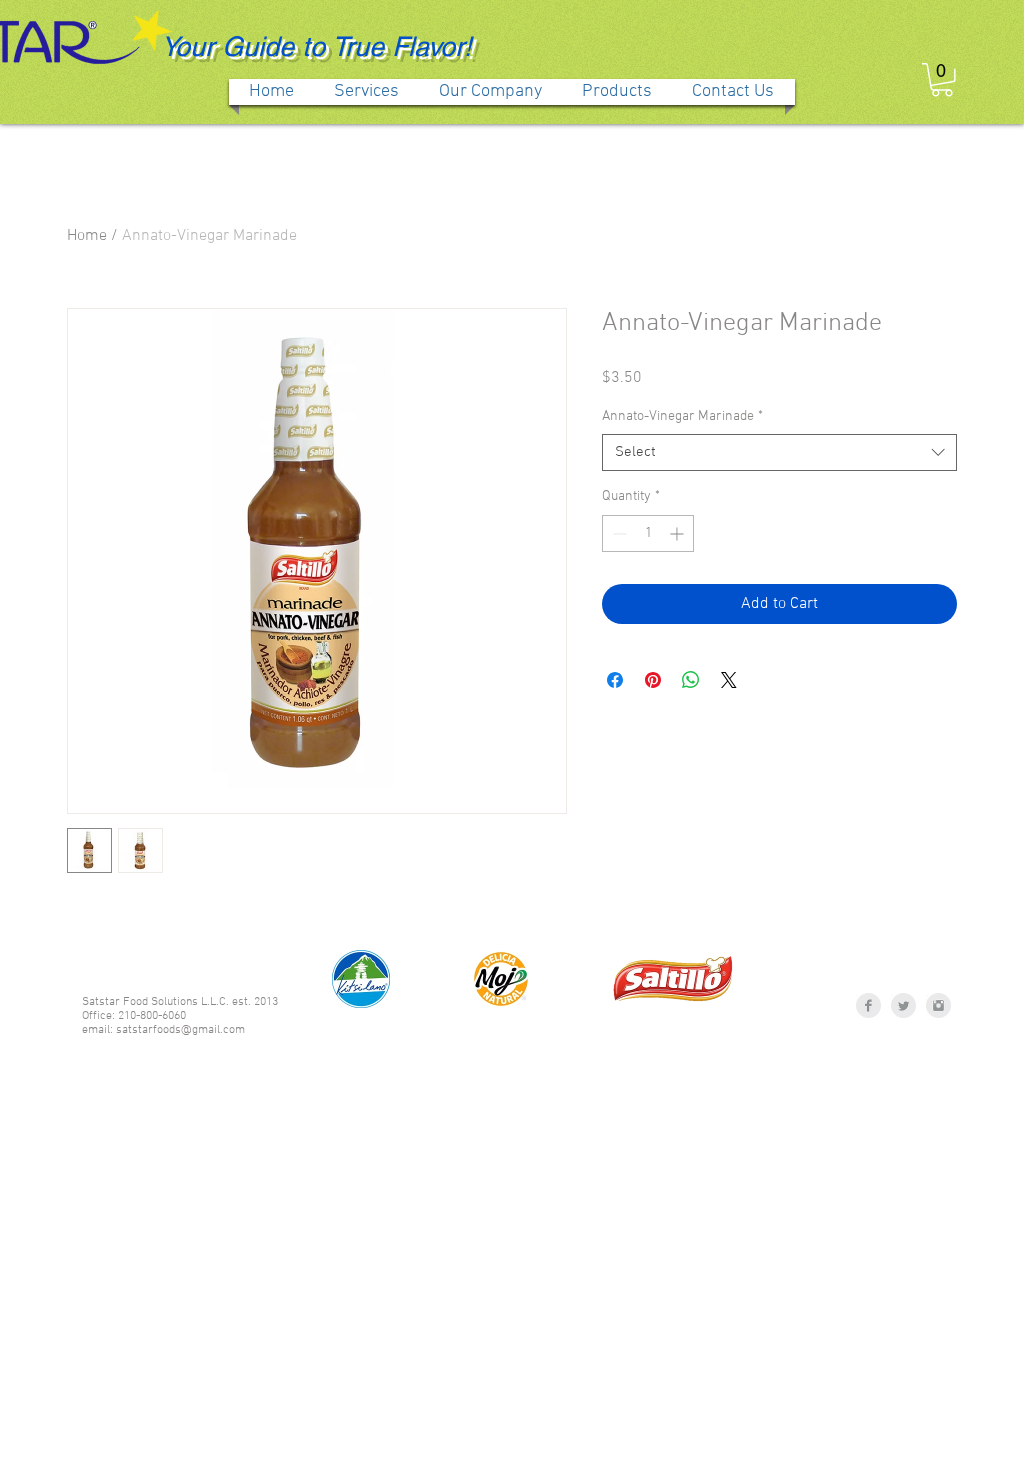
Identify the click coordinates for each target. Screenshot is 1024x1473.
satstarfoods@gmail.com (180, 1030)
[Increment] (678, 533)
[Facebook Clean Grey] (868, 1005)
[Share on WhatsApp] (691, 680)
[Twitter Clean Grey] (903, 1005)
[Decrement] (617, 533)
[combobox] (779, 453)
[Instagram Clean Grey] (938, 1005)
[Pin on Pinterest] (653, 680)
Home (87, 236)
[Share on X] (729, 680)
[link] (942, 80)
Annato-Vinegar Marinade (682, 416)
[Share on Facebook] (615, 680)
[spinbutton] (648, 533)
